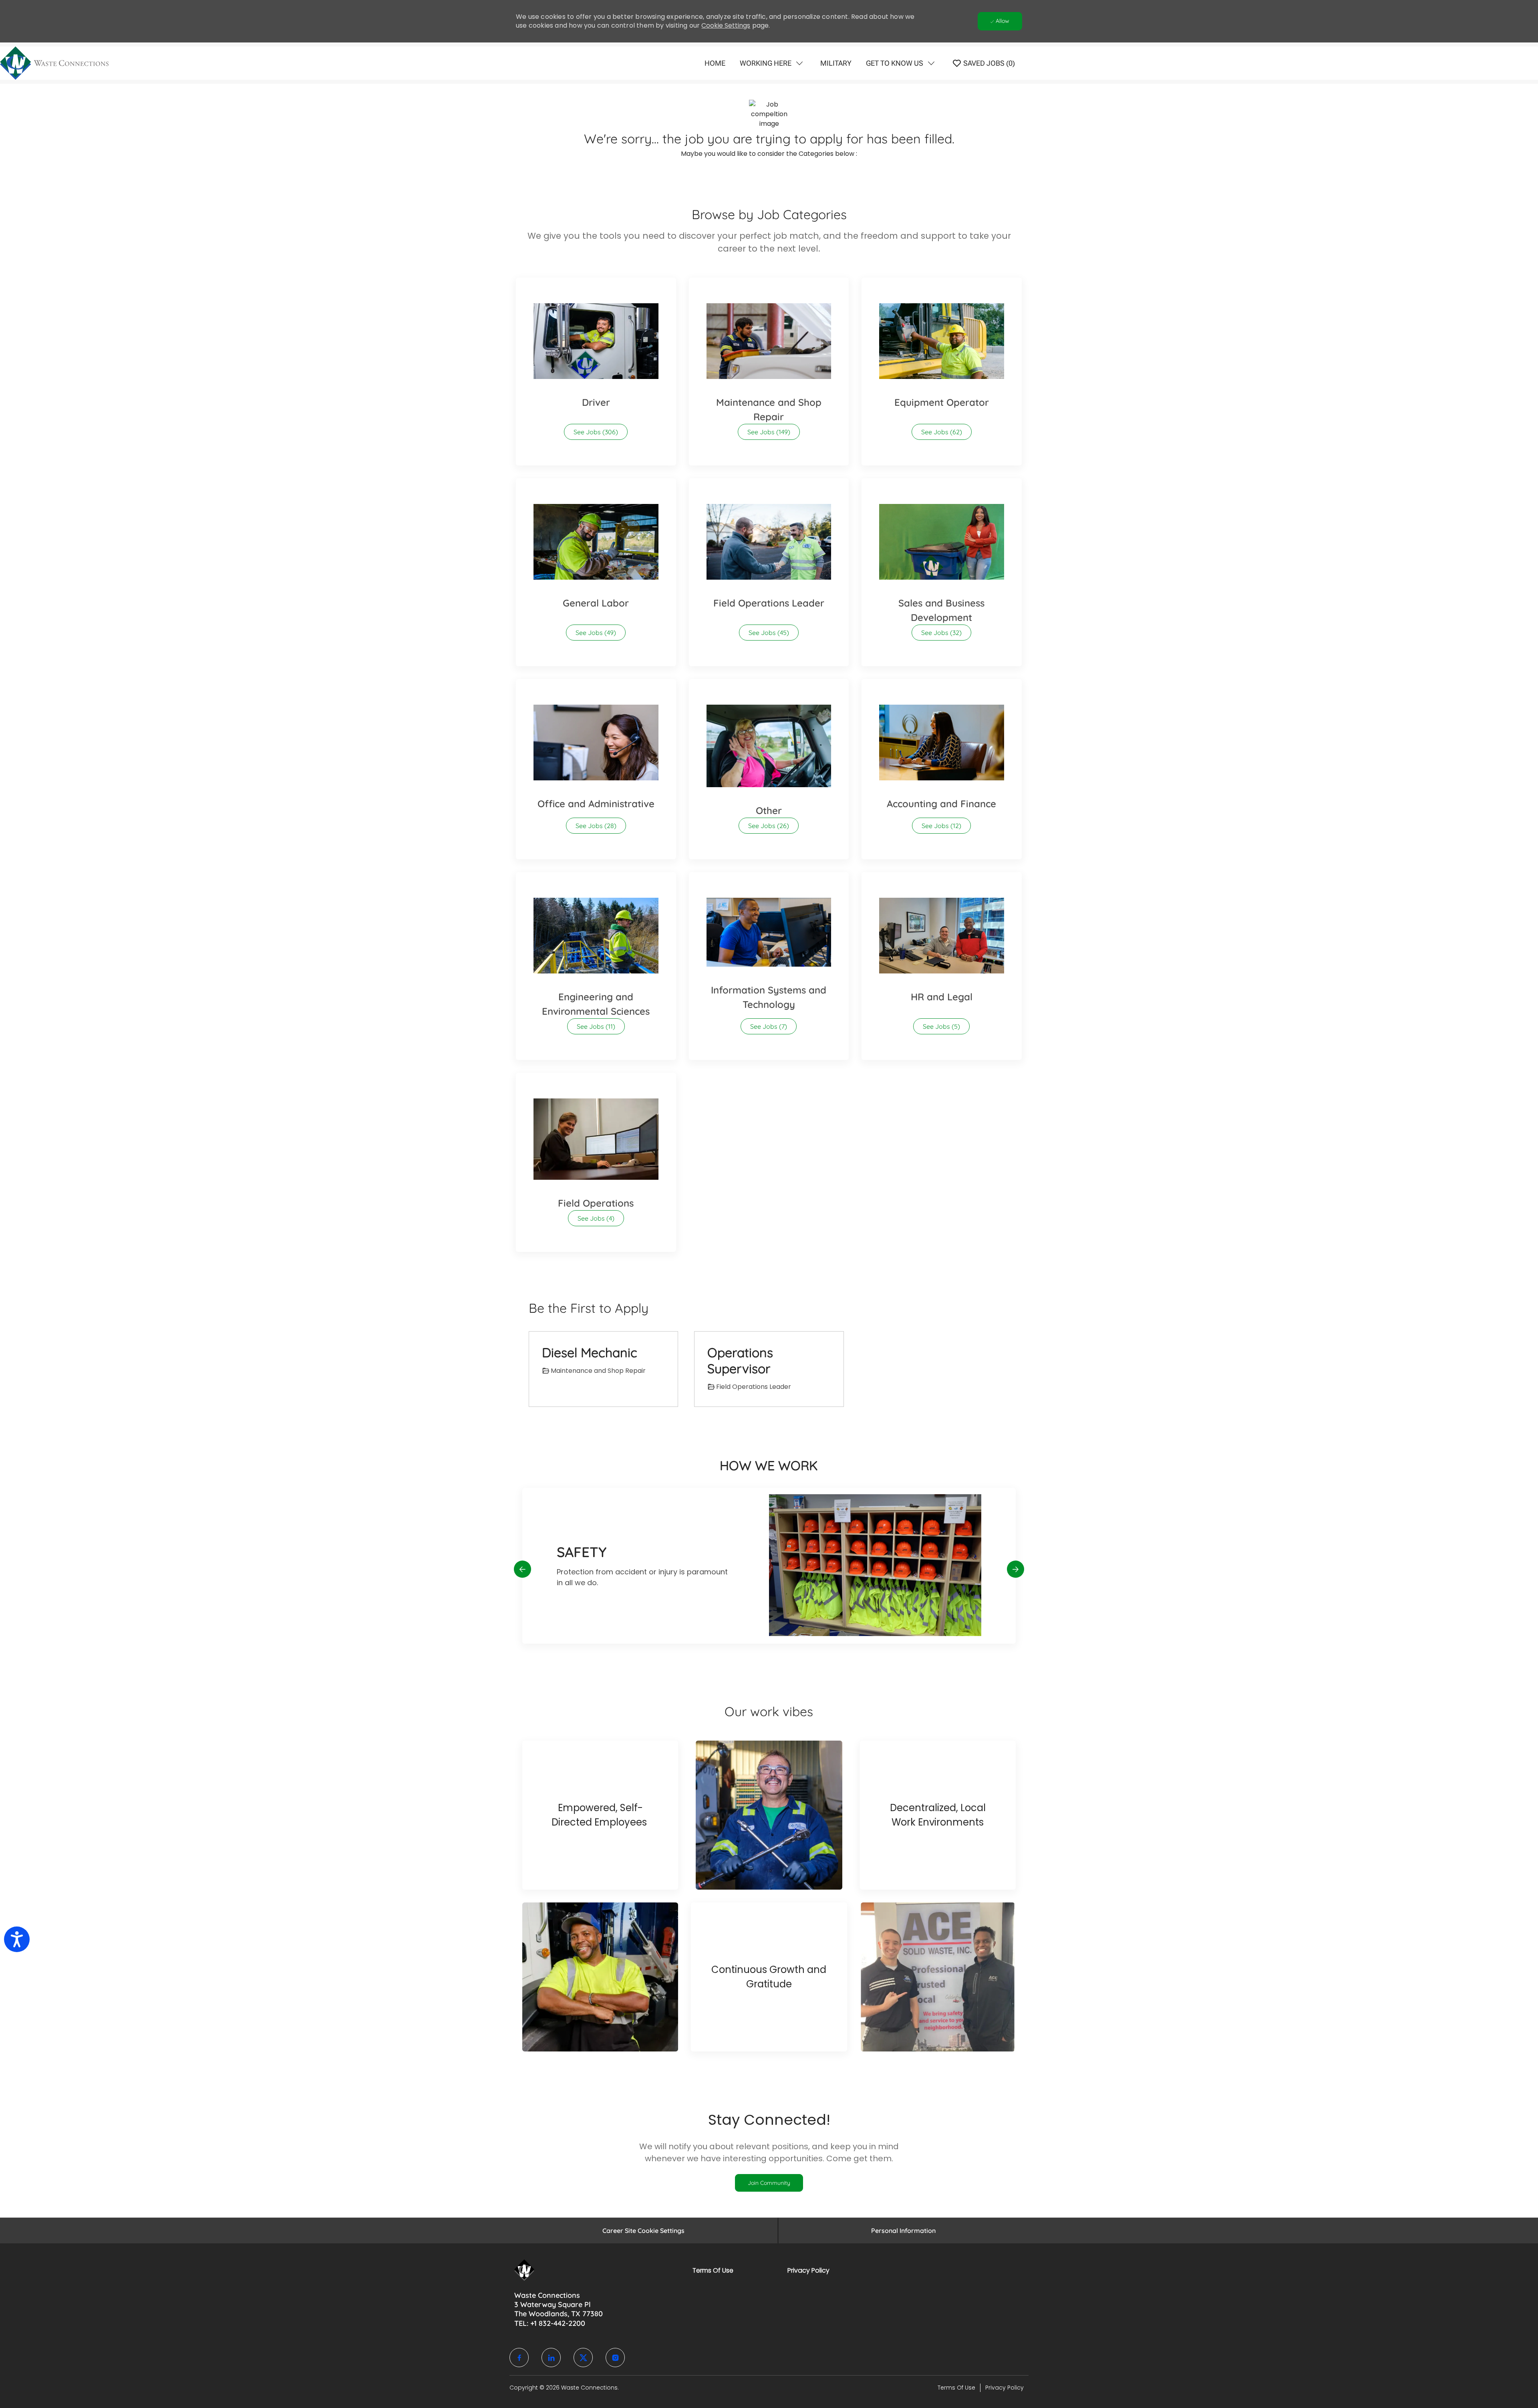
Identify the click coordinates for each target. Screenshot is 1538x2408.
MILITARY (836, 63)
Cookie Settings (726, 25)
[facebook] (519, 2358)
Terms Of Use (713, 2270)
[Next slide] (1016, 1569)
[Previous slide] (522, 1569)
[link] (769, 2183)
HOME (715, 63)
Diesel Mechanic (590, 1352)
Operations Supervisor (740, 1360)
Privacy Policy (808, 2270)
